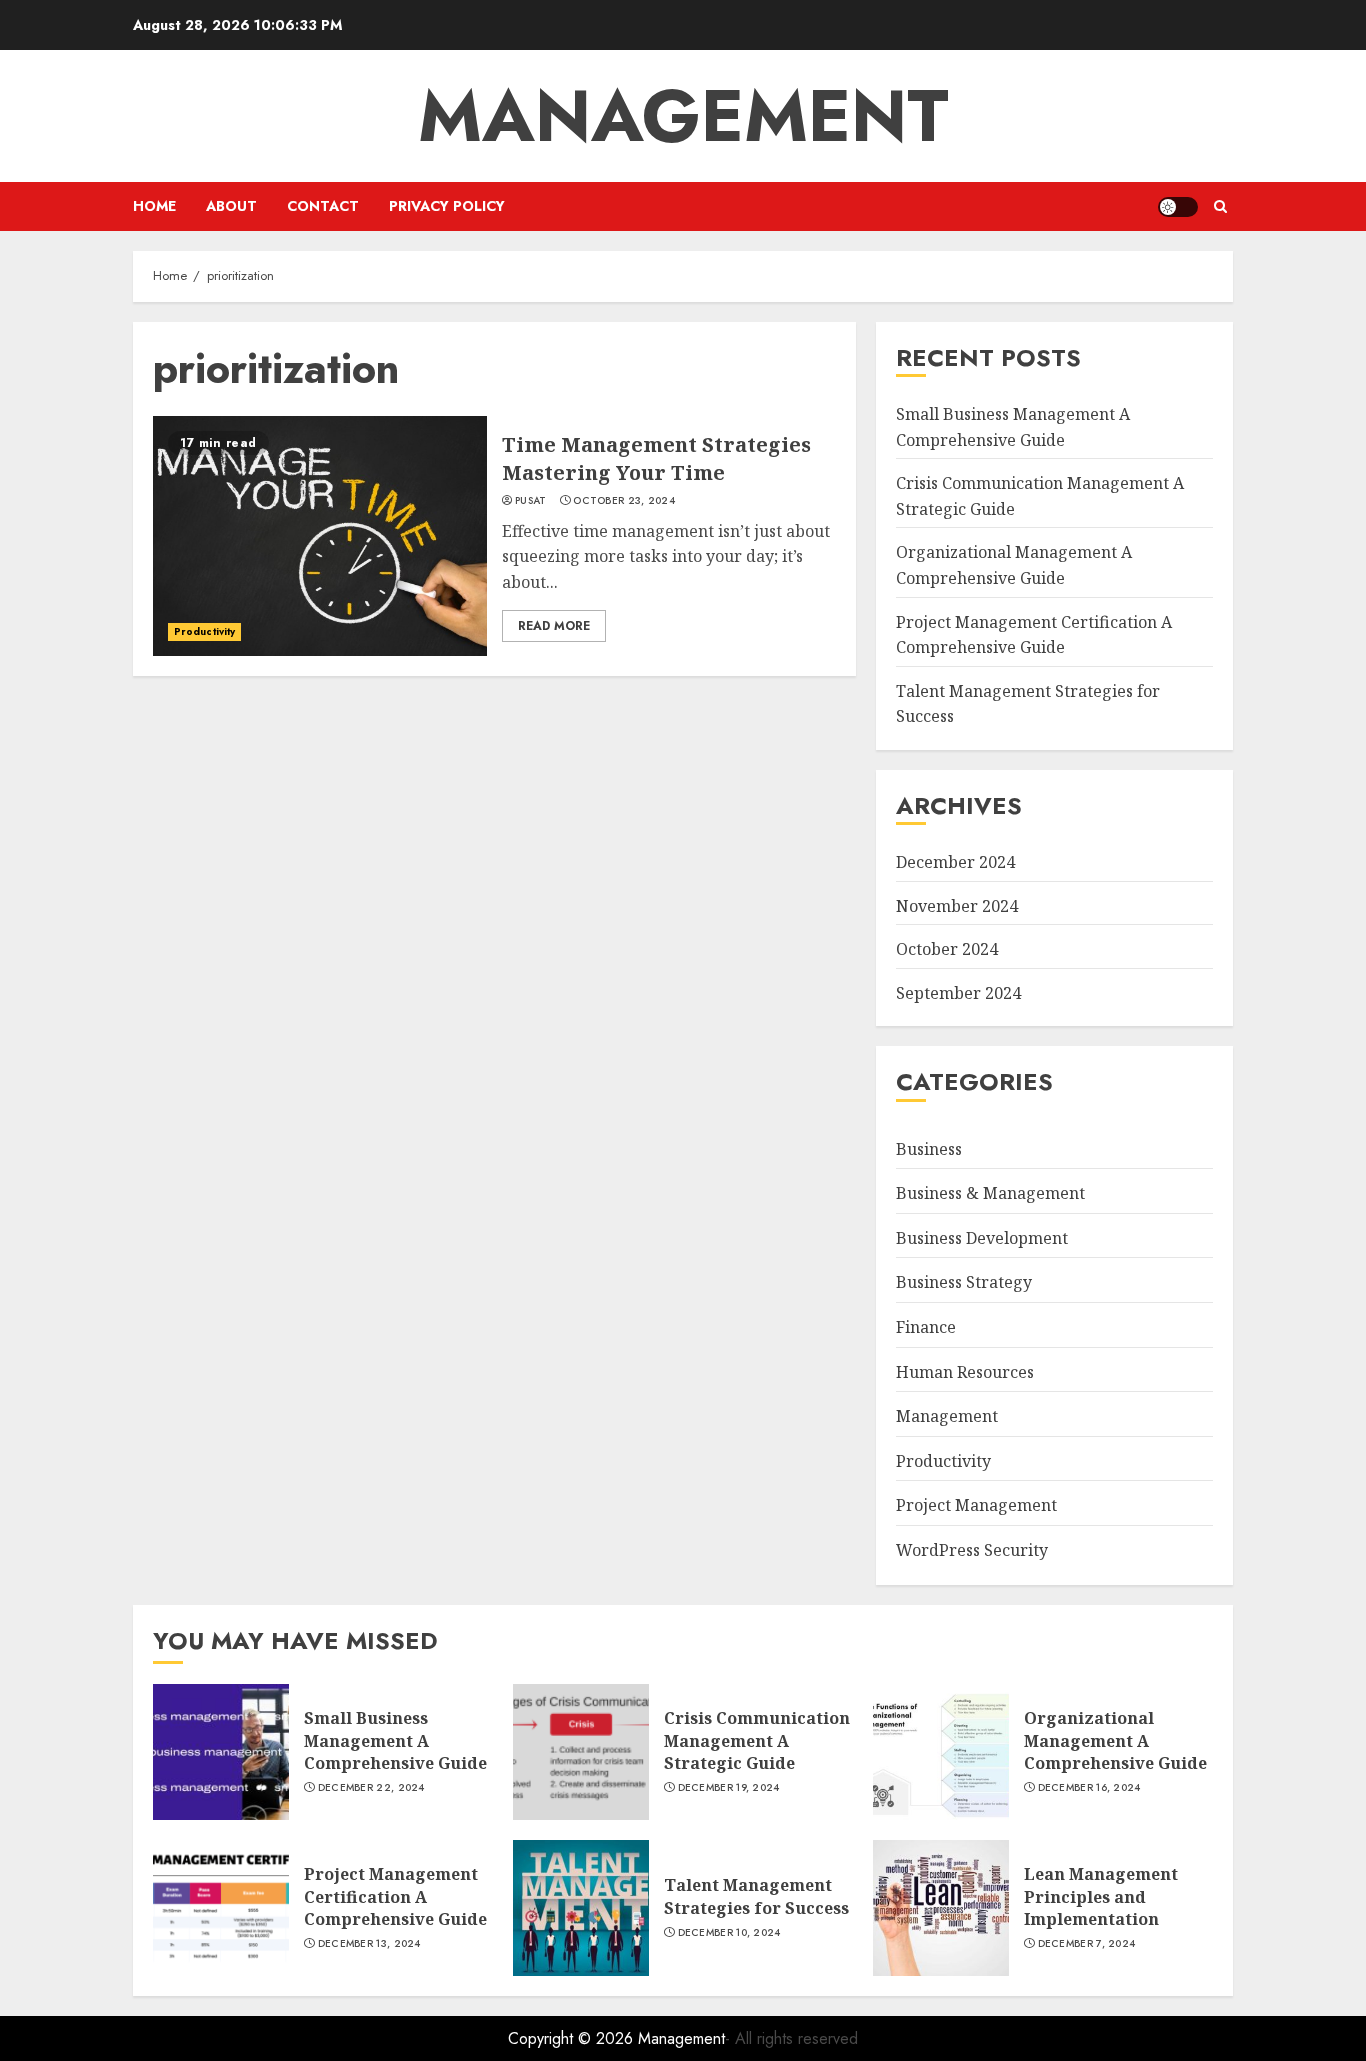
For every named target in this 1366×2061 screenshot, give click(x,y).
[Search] (1220, 206)
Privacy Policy (447, 206)
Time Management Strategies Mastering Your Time (656, 458)
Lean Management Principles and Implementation (1101, 1896)
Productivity (204, 631)
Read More (554, 626)
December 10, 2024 (729, 1933)
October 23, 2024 (624, 501)
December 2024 (955, 862)
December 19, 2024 (729, 1788)
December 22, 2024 (371, 1788)
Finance (926, 1327)
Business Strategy (964, 1282)
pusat (531, 501)
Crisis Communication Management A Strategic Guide (757, 1740)
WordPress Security (972, 1550)
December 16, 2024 (1089, 1788)
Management (683, 116)
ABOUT (231, 206)
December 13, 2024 (369, 1944)
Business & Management (990, 1193)
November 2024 (957, 906)
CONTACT (323, 206)
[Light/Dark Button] (1178, 207)
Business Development (982, 1238)
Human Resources (965, 1372)
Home (154, 206)
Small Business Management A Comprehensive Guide (395, 1740)
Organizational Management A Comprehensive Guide (1115, 1740)
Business (929, 1149)
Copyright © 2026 (573, 2038)
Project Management (976, 1505)
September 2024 (958, 993)
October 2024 (947, 949)
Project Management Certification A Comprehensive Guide (395, 1896)
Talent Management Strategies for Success (756, 1896)
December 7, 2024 (1087, 1944)
